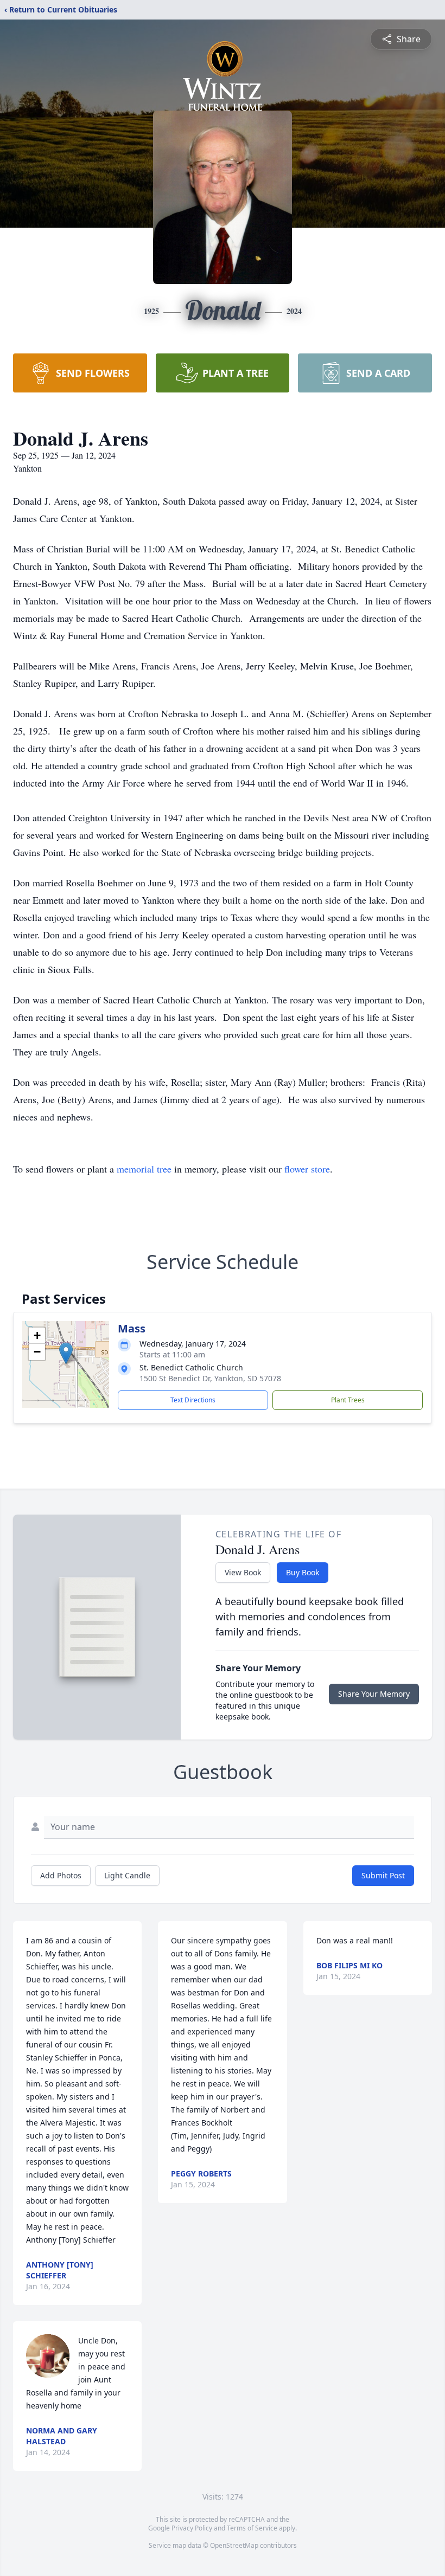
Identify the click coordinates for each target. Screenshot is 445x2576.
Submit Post (383, 1875)
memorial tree (144, 1169)
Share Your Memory (374, 1694)
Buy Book (303, 1572)
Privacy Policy (192, 2528)
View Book (243, 1572)
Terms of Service (252, 2528)
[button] (66, 1353)
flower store (307, 1169)
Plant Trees (348, 1400)
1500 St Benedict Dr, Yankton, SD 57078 (210, 1378)
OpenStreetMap (234, 2545)
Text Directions (193, 1400)
